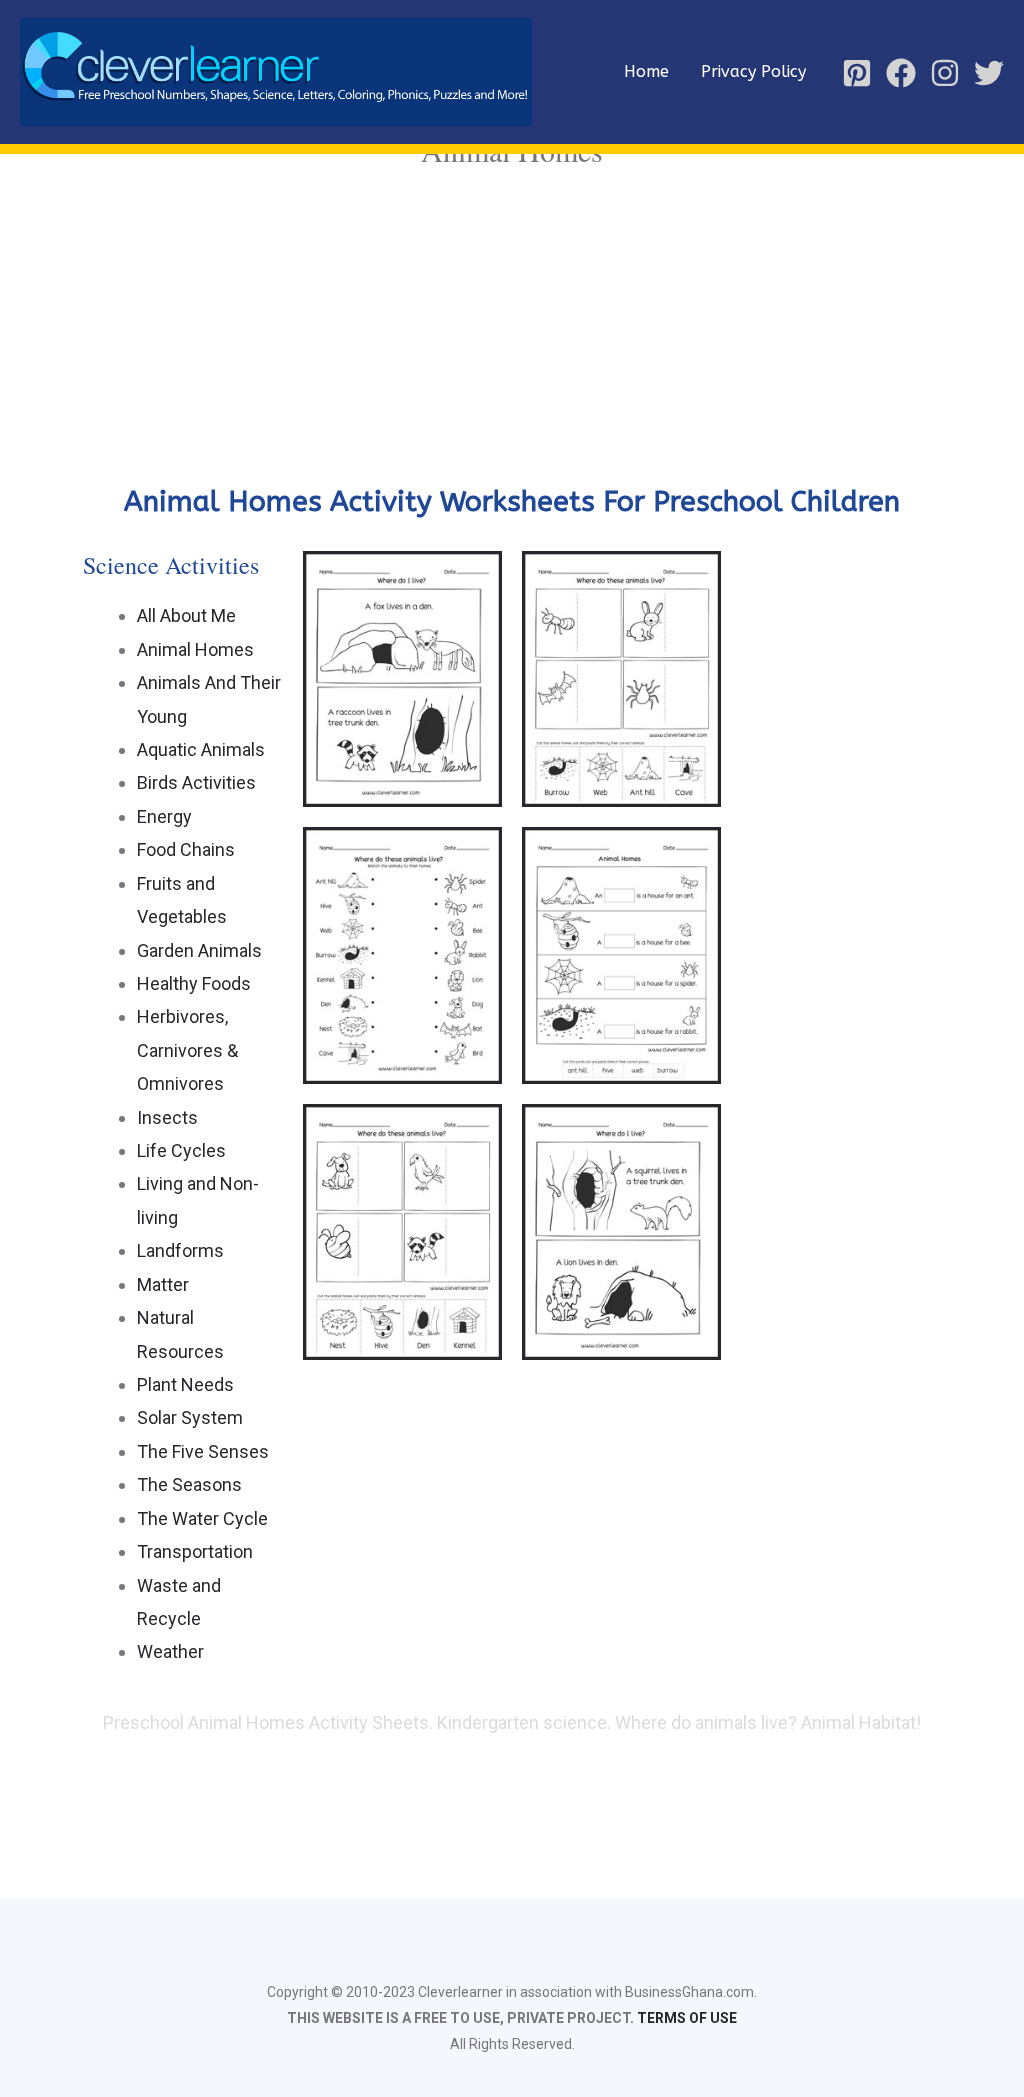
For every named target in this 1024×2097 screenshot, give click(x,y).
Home (646, 71)
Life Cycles (181, 1150)
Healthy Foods (194, 983)
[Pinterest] (857, 73)
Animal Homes (195, 649)
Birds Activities (196, 782)
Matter (163, 1284)
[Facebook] (901, 73)
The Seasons (189, 1484)
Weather (170, 1651)
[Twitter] (989, 73)
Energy (164, 816)
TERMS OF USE (687, 2018)
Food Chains (186, 849)
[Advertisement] (512, 324)
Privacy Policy (753, 71)
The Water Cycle (202, 1518)
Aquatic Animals (201, 749)
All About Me (186, 615)
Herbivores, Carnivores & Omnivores (187, 1050)
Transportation (195, 1551)
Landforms (180, 1250)
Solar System (190, 1417)
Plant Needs (185, 1384)
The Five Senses (203, 1451)
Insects (167, 1117)
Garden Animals (199, 950)
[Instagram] (945, 73)
